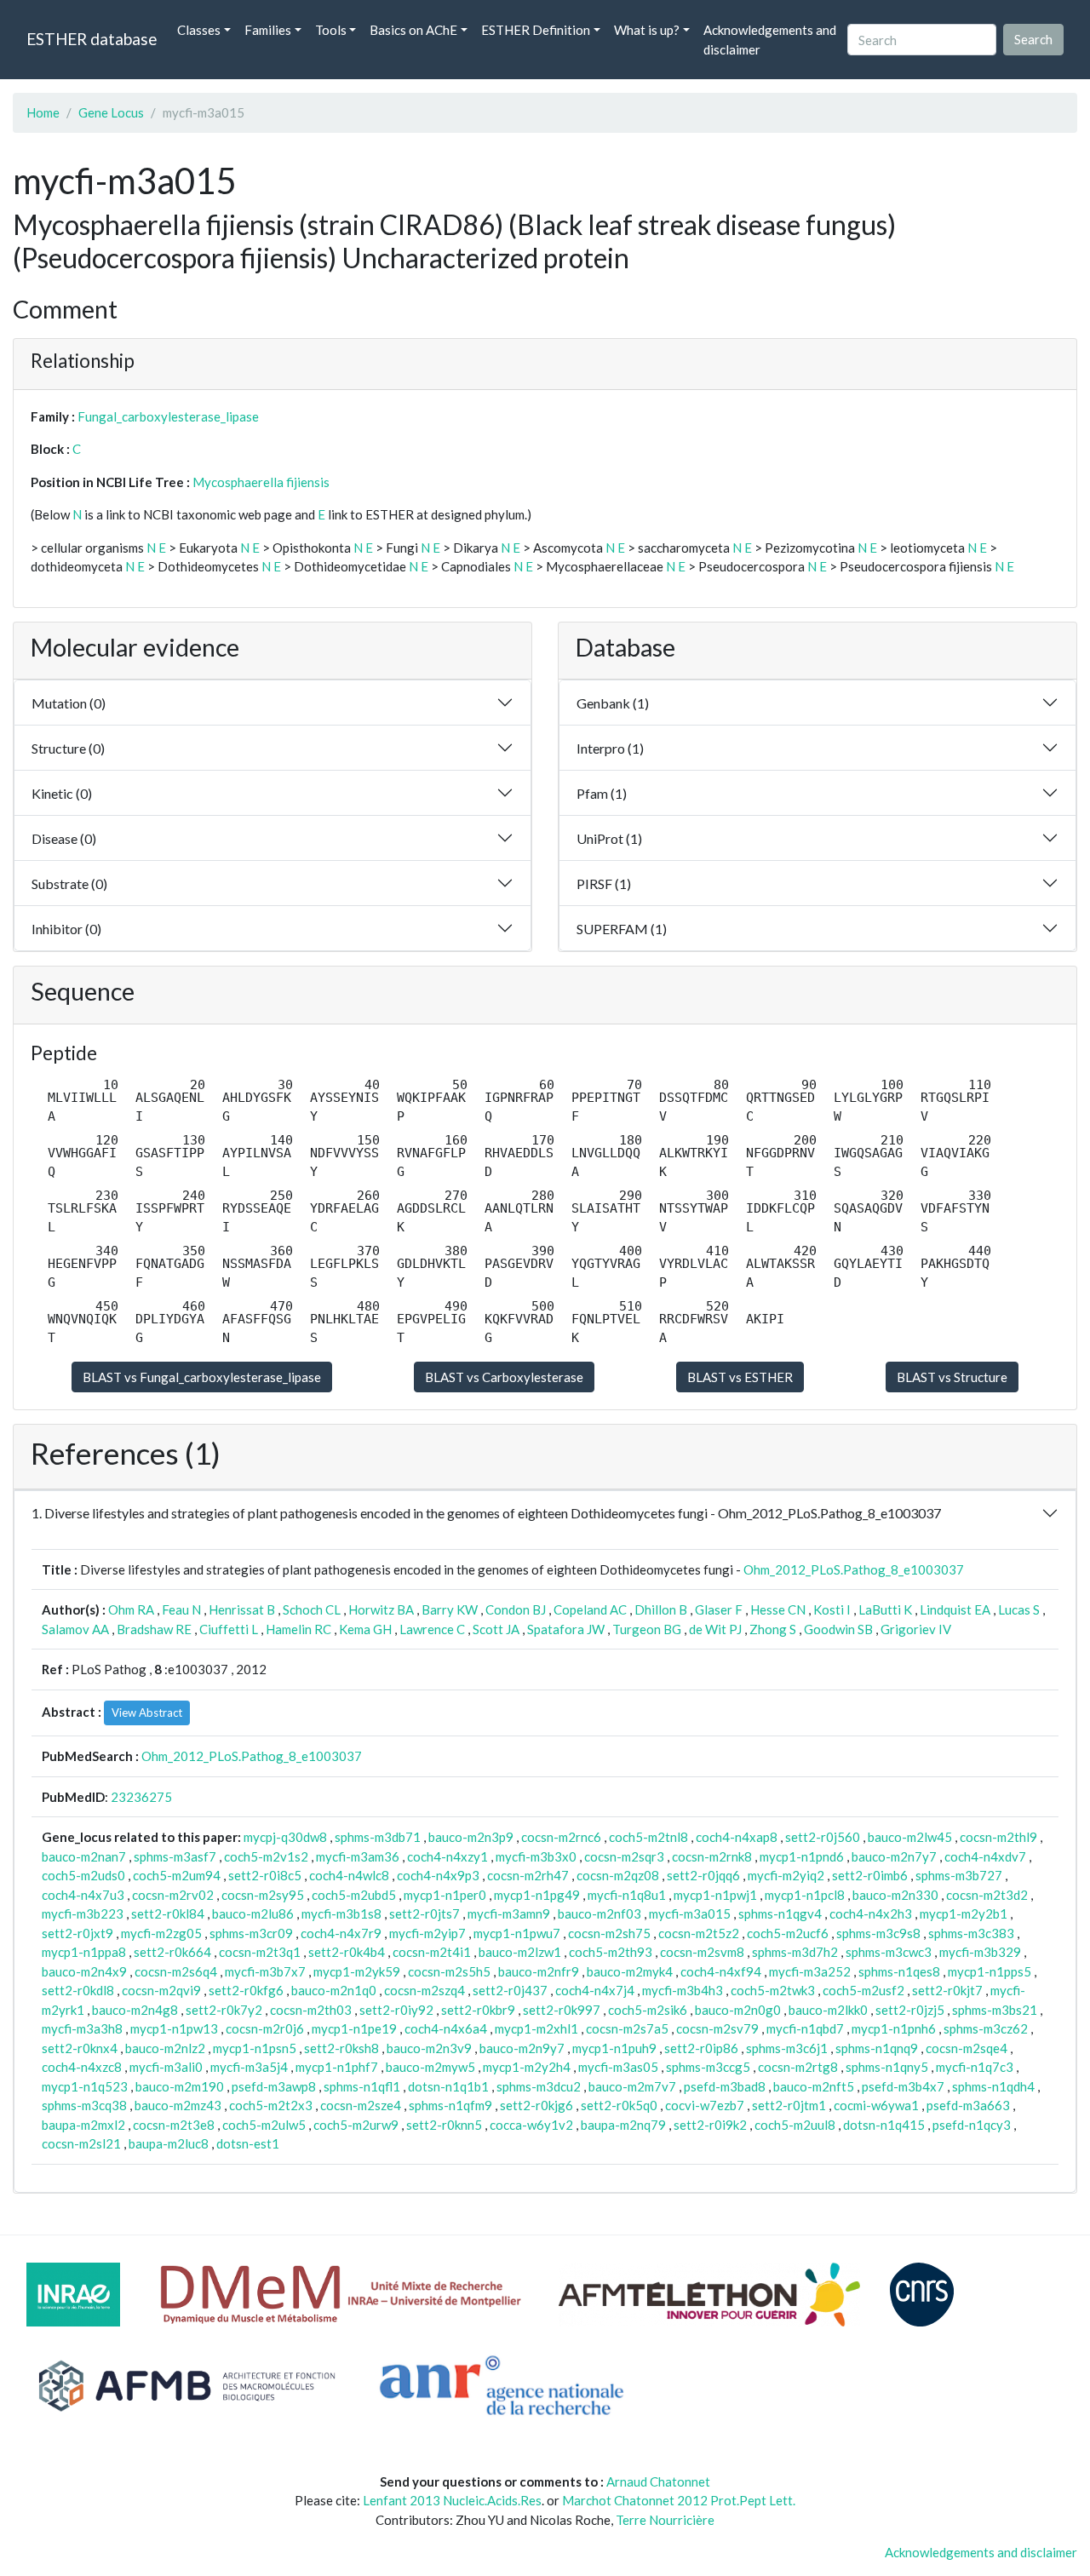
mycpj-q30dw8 (285, 1837)
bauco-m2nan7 (84, 1856)
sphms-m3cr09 (251, 1933)
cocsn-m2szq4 (425, 1990)
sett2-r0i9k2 (710, 2125)
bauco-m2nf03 (599, 1913)
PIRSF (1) (604, 884)
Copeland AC (590, 1609)
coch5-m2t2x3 (271, 2105)
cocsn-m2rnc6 (561, 1837)
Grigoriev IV (916, 1629)
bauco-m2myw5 (430, 2067)
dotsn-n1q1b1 (448, 2086)
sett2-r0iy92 (396, 2010)
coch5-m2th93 (611, 1952)
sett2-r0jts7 (425, 1913)
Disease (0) (64, 838)
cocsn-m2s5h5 (449, 1971)
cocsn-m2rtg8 (798, 2067)
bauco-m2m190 (180, 2086)
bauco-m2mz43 (178, 2105)
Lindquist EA (955, 1609)
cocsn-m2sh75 (609, 1933)
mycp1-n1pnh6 (894, 2028)
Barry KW (450, 1609)
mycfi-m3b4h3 (683, 1990)
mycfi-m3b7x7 (265, 1971)
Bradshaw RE (154, 1629)
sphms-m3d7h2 (795, 1952)
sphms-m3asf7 (175, 1856)
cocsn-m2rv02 (173, 1895)
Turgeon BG (647, 1629)
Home (43, 112)
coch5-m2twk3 (773, 1990)
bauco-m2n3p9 (471, 1837)
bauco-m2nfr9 (539, 1971)
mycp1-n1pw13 (174, 2028)
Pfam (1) (602, 793)
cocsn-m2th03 (311, 2010)
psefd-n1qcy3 (972, 2125)
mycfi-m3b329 (980, 1952)
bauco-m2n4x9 (84, 1971)
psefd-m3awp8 (274, 2086)
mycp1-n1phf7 (337, 2067)
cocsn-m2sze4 (361, 2105)
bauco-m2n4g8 (135, 2010)
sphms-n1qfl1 (362, 2086)
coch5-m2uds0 (83, 1875)
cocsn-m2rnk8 (712, 1856)
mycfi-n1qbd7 (805, 2028)
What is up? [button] (647, 30)
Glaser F (719, 1609)
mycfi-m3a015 (690, 1913)
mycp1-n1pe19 (354, 2028)
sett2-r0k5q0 (619, 2105)
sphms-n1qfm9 (450, 2105)
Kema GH (365, 1629)
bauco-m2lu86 (253, 1913)
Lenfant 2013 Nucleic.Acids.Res (452, 2500)
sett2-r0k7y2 (224, 2010)
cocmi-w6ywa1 (876, 2105)
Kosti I (832, 1609)
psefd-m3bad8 (725, 2086)
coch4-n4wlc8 (349, 1875)
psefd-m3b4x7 (903, 2086)
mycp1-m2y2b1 (964, 1913)
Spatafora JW (566, 1629)
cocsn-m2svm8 (702, 1952)
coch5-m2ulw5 (264, 2125)
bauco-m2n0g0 (738, 2010)
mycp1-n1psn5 (255, 2048)
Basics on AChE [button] (413, 30)
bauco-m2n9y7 (522, 2048)
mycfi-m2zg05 (161, 1933)
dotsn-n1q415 (884, 2125)
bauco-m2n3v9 (429, 2048)
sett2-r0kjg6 (536, 2105)
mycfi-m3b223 (83, 1913)
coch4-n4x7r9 (341, 1933)
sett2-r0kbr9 (478, 2010)
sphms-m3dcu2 (539, 2086)
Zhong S (773, 1629)
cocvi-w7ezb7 (705, 2105)
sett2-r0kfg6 (246, 1990)
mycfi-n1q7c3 (975, 2067)
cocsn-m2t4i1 (432, 1952)
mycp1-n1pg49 (537, 1895)
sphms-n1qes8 (899, 1971)
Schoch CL (312, 1609)
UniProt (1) (609, 838)
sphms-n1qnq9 (877, 2048)
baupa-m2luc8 (169, 2143)
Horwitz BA (381, 1609)
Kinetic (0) (62, 793)
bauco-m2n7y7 (894, 1856)
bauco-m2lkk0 (828, 2010)
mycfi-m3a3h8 (82, 2028)
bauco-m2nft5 (814, 2086)
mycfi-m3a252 (810, 1971)
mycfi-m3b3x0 (536, 1856)
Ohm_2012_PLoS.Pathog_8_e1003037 (854, 1569)
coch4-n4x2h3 (871, 1913)
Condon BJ (516, 1609)
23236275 (141, 1797)
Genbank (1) (613, 703)
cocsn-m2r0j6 (265, 2028)
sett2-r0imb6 (870, 1875)
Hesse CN (778, 1609)
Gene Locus (111, 112)
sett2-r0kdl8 (78, 1990)
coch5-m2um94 (177, 1875)
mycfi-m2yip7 (427, 1933)
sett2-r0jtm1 (789, 2105)
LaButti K (885, 1609)
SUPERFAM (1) (622, 929)
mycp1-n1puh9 (614, 2048)
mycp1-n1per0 (445, 1895)
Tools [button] (331, 30)
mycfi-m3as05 (618, 2067)
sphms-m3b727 (959, 1875)
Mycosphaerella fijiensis (261, 482)
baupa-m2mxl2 (83, 2125)
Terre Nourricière (665, 2520)
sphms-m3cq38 (84, 2105)
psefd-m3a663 (968, 2105)
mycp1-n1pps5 (990, 1971)
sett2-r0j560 (823, 1837)
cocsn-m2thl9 (998, 1837)
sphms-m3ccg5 (708, 2067)
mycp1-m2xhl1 (536, 2028)
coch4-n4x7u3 (83, 1895)
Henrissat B (242, 1609)
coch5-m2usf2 (863, 1990)
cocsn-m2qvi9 (161, 1990)
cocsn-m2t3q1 (260, 1952)
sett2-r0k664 (172, 1952)
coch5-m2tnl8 (648, 1837)
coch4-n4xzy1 (447, 1856)
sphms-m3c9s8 (878, 1933)
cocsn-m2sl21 (81, 2143)
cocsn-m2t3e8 (174, 2125)
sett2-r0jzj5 (910, 2010)
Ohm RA (131, 1609)
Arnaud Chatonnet (658, 2481)
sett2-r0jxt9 (77, 1933)
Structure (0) (68, 748)
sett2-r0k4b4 (347, 1952)
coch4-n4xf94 (721, 1971)
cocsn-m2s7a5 (627, 2028)
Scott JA (496, 1629)
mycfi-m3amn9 (509, 1913)
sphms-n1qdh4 (993, 2086)
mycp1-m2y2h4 (527, 2067)
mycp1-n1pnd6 (802, 1856)
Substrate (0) (69, 884)
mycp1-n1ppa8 (84, 1952)
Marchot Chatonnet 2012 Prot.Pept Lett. (679, 2500)
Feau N (181, 1609)
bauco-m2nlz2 (165, 2048)
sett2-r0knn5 (444, 2125)
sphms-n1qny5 (887, 2067)
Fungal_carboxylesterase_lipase (168, 416)
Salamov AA (75, 1629)
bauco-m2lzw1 (520, 1952)
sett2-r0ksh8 (341, 2048)
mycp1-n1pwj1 (715, 1895)
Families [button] (268, 30)
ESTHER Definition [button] (536, 30)
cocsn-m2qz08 (618, 1875)
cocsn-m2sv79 (717, 2028)
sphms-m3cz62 (986, 2028)
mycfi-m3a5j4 (249, 2067)
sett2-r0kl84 (168, 1913)
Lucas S (1019, 1609)
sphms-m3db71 (378, 1837)
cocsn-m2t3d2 (987, 1895)
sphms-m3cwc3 (889, 1952)
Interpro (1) (610, 748)
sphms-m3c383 (971, 1933)
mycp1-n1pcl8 (805, 1895)
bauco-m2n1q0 (334, 1990)
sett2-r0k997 (562, 2010)
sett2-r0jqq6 (703, 1875)
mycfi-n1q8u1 (627, 1895)
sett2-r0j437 (510, 1990)
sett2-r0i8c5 (265, 1875)
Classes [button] (199, 30)
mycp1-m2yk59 (357, 1971)
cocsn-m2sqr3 (624, 1856)
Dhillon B (661, 1609)
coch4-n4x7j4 (595, 1990)
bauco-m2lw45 (910, 1837)
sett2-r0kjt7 (947, 1990)
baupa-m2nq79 (623, 2125)
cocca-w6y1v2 (531, 2125)
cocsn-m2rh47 (528, 1875)
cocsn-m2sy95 (263, 1895)
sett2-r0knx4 (80, 2048)
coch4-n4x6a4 (446, 2028)
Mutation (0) (69, 703)
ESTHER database (92, 39)
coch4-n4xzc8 (82, 2067)
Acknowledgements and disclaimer (770, 40)
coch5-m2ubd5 (354, 1895)
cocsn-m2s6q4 (176, 1971)
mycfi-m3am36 (358, 1856)
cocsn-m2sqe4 (967, 2048)
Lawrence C (432, 1629)
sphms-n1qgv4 (780, 1913)
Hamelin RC (298, 1629)
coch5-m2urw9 (356, 2125)
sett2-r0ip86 (701, 2048)
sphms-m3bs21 (995, 2010)
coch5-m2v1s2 (266, 1856)
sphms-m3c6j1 (787, 2048)
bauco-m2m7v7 (632, 2086)
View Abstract (147, 1713)
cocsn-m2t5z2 (699, 1933)
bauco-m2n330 (895, 1895)
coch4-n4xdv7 (985, 1856)
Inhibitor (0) (66, 929)
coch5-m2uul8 (795, 2125)
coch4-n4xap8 (737, 1837)
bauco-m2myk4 (630, 1971)
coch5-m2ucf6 (788, 1933)
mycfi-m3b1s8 (341, 1913)
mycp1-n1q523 (85, 2086)
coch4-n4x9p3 (438, 1875)
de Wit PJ (715, 1629)
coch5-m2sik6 (648, 2010)
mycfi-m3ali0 (166, 2067)
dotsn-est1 (248, 2143)
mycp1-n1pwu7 (517, 1933)
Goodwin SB (838, 1629)
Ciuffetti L (229, 1629)
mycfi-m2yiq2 (786, 1875)
